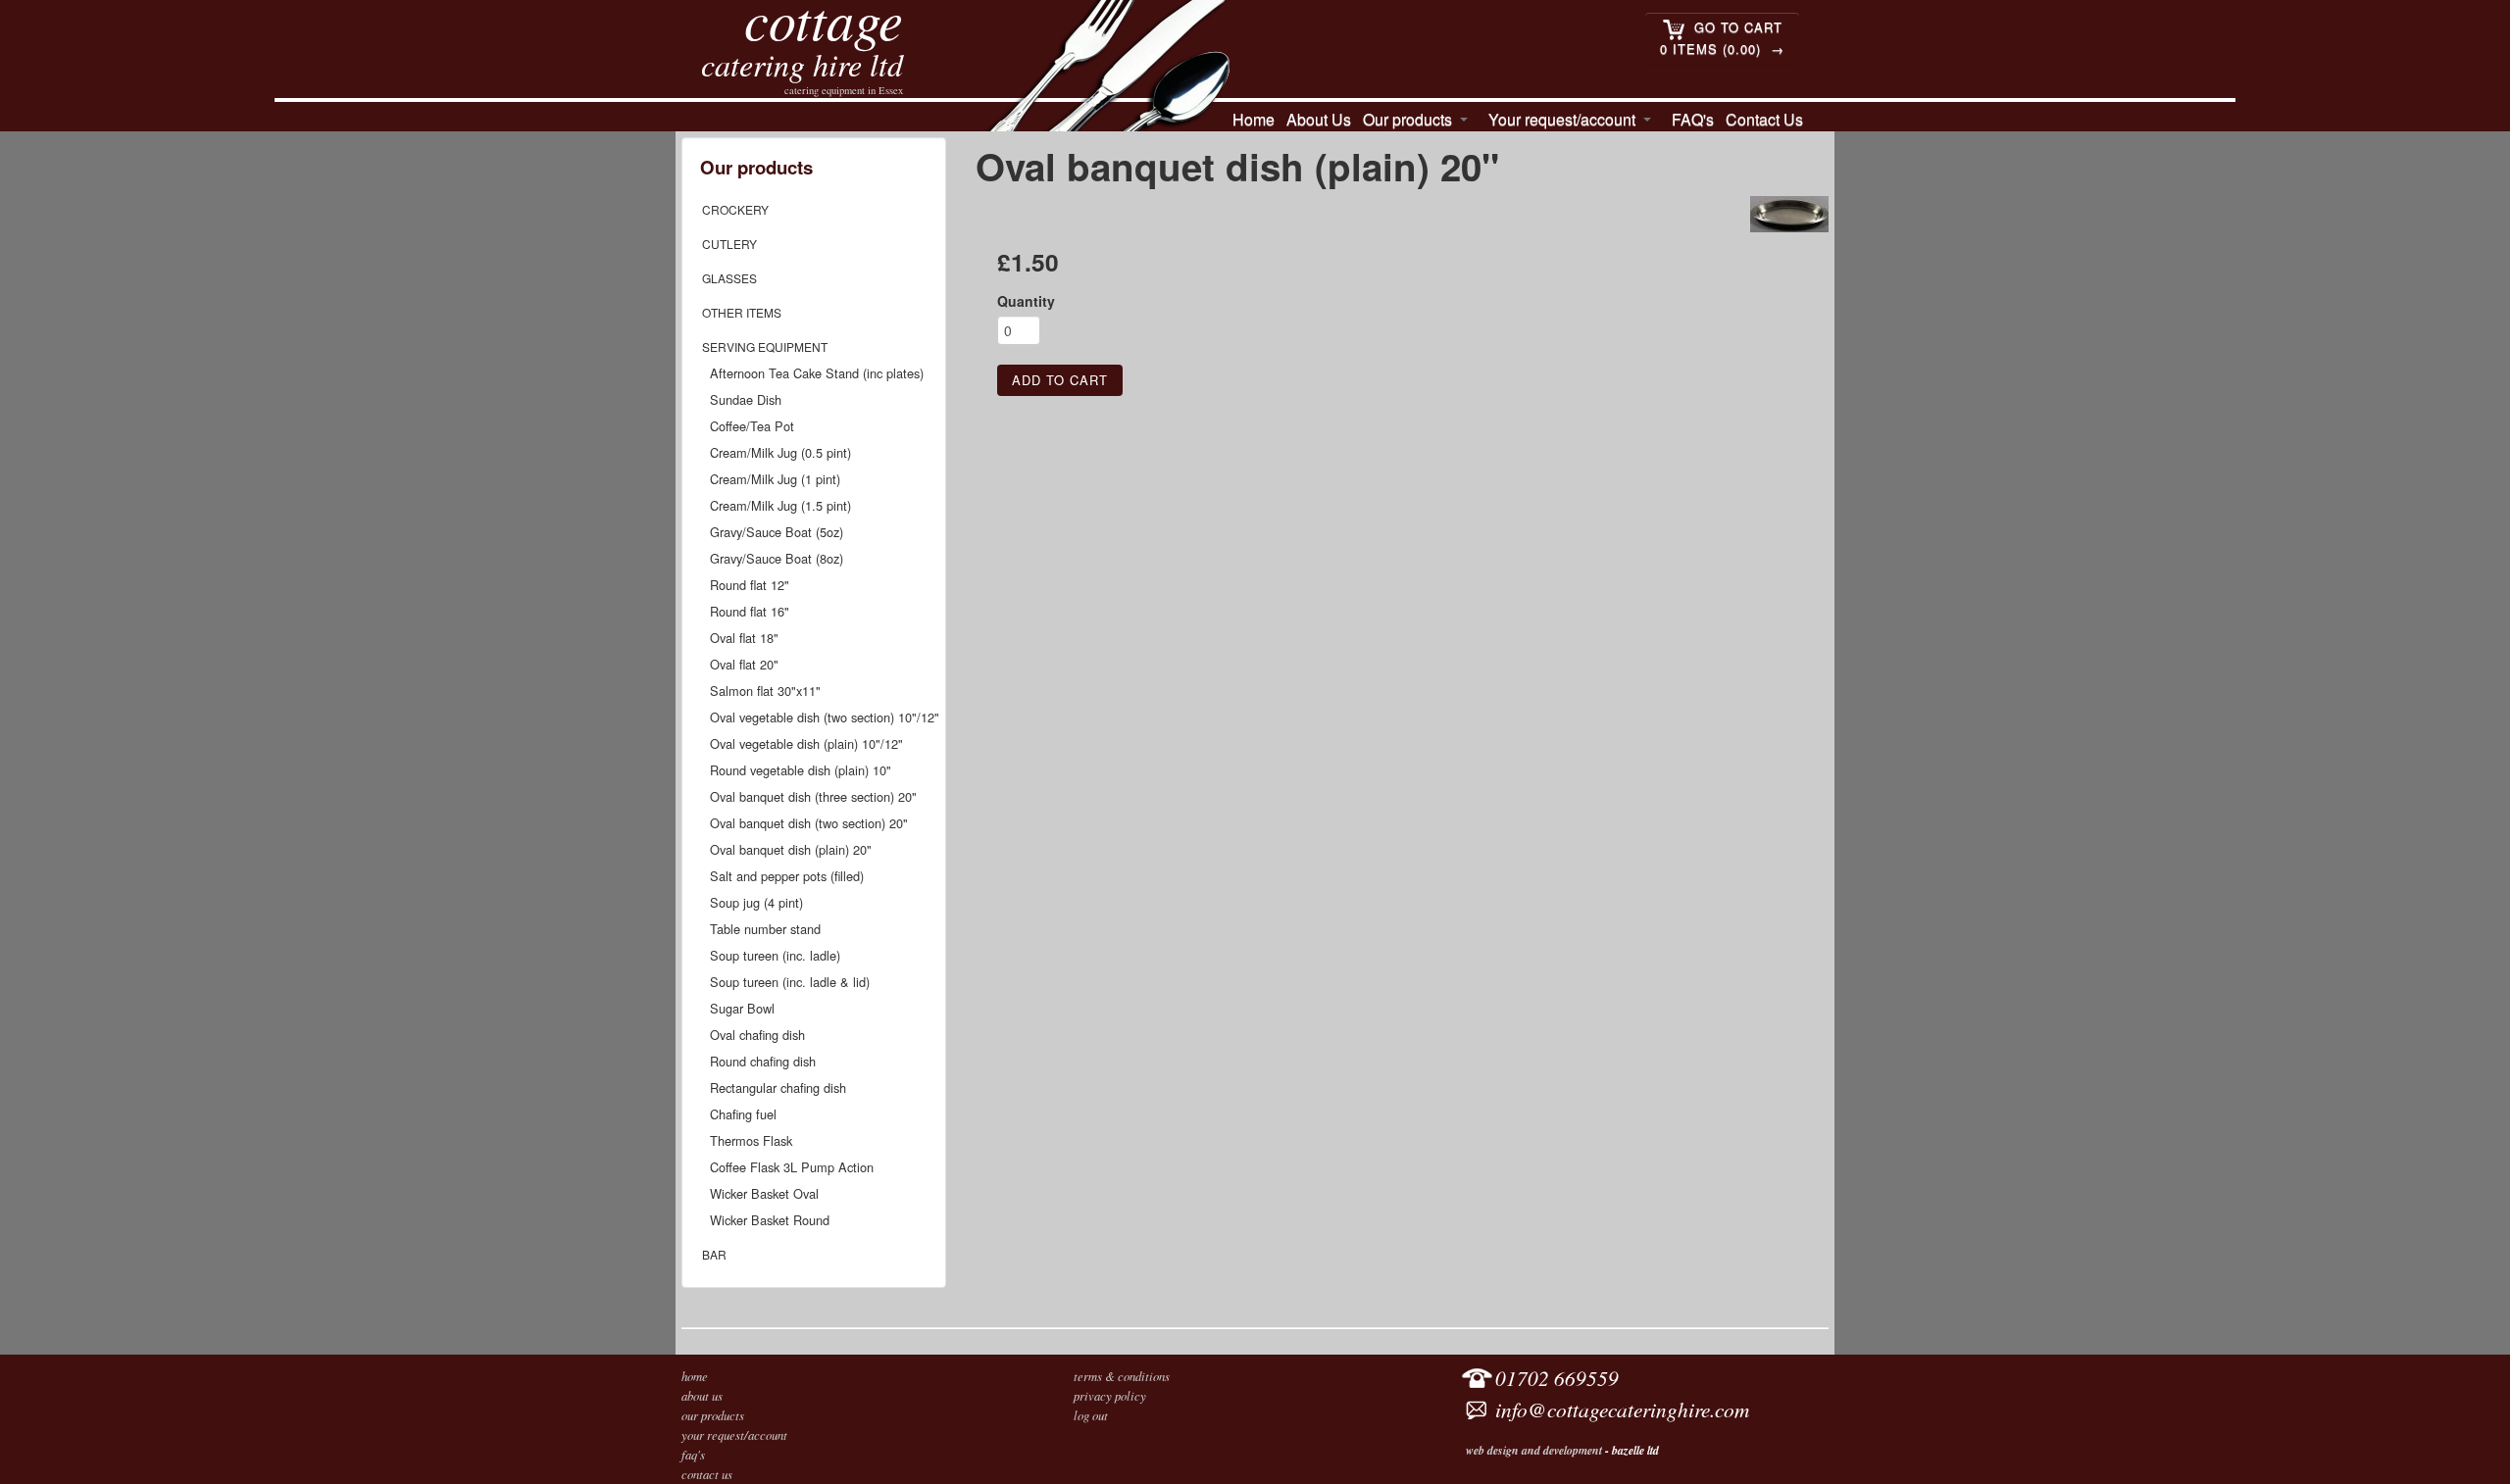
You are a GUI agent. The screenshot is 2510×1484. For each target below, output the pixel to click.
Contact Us (1764, 119)
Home (1254, 119)
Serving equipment (765, 346)
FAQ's (1693, 119)
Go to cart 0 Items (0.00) (1721, 38)
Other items (742, 312)
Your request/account (1562, 119)
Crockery (735, 209)
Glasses (729, 278)
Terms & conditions (1122, 1376)
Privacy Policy (1110, 1395)
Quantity (1026, 301)
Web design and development (1534, 1450)
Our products (1407, 119)
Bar (714, 1254)
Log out (1091, 1415)
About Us (1319, 119)
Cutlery (729, 244)
